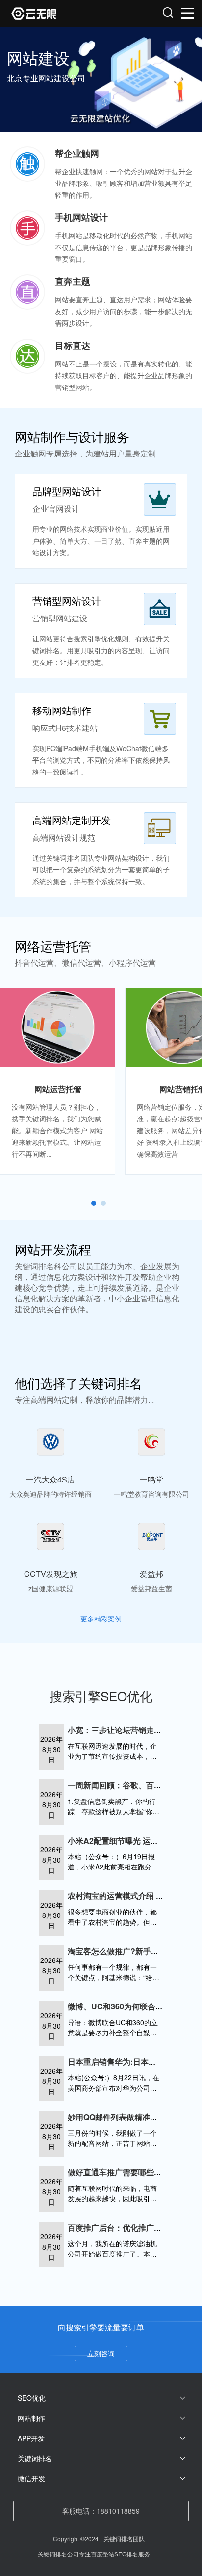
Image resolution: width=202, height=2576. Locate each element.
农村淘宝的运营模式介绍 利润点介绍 (131, 1896)
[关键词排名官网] (57, 13)
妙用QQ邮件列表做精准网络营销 (125, 2117)
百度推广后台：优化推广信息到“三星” (134, 2227)
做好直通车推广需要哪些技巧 (119, 2172)
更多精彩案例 (101, 1619)
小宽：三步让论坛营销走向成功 (123, 1730)
